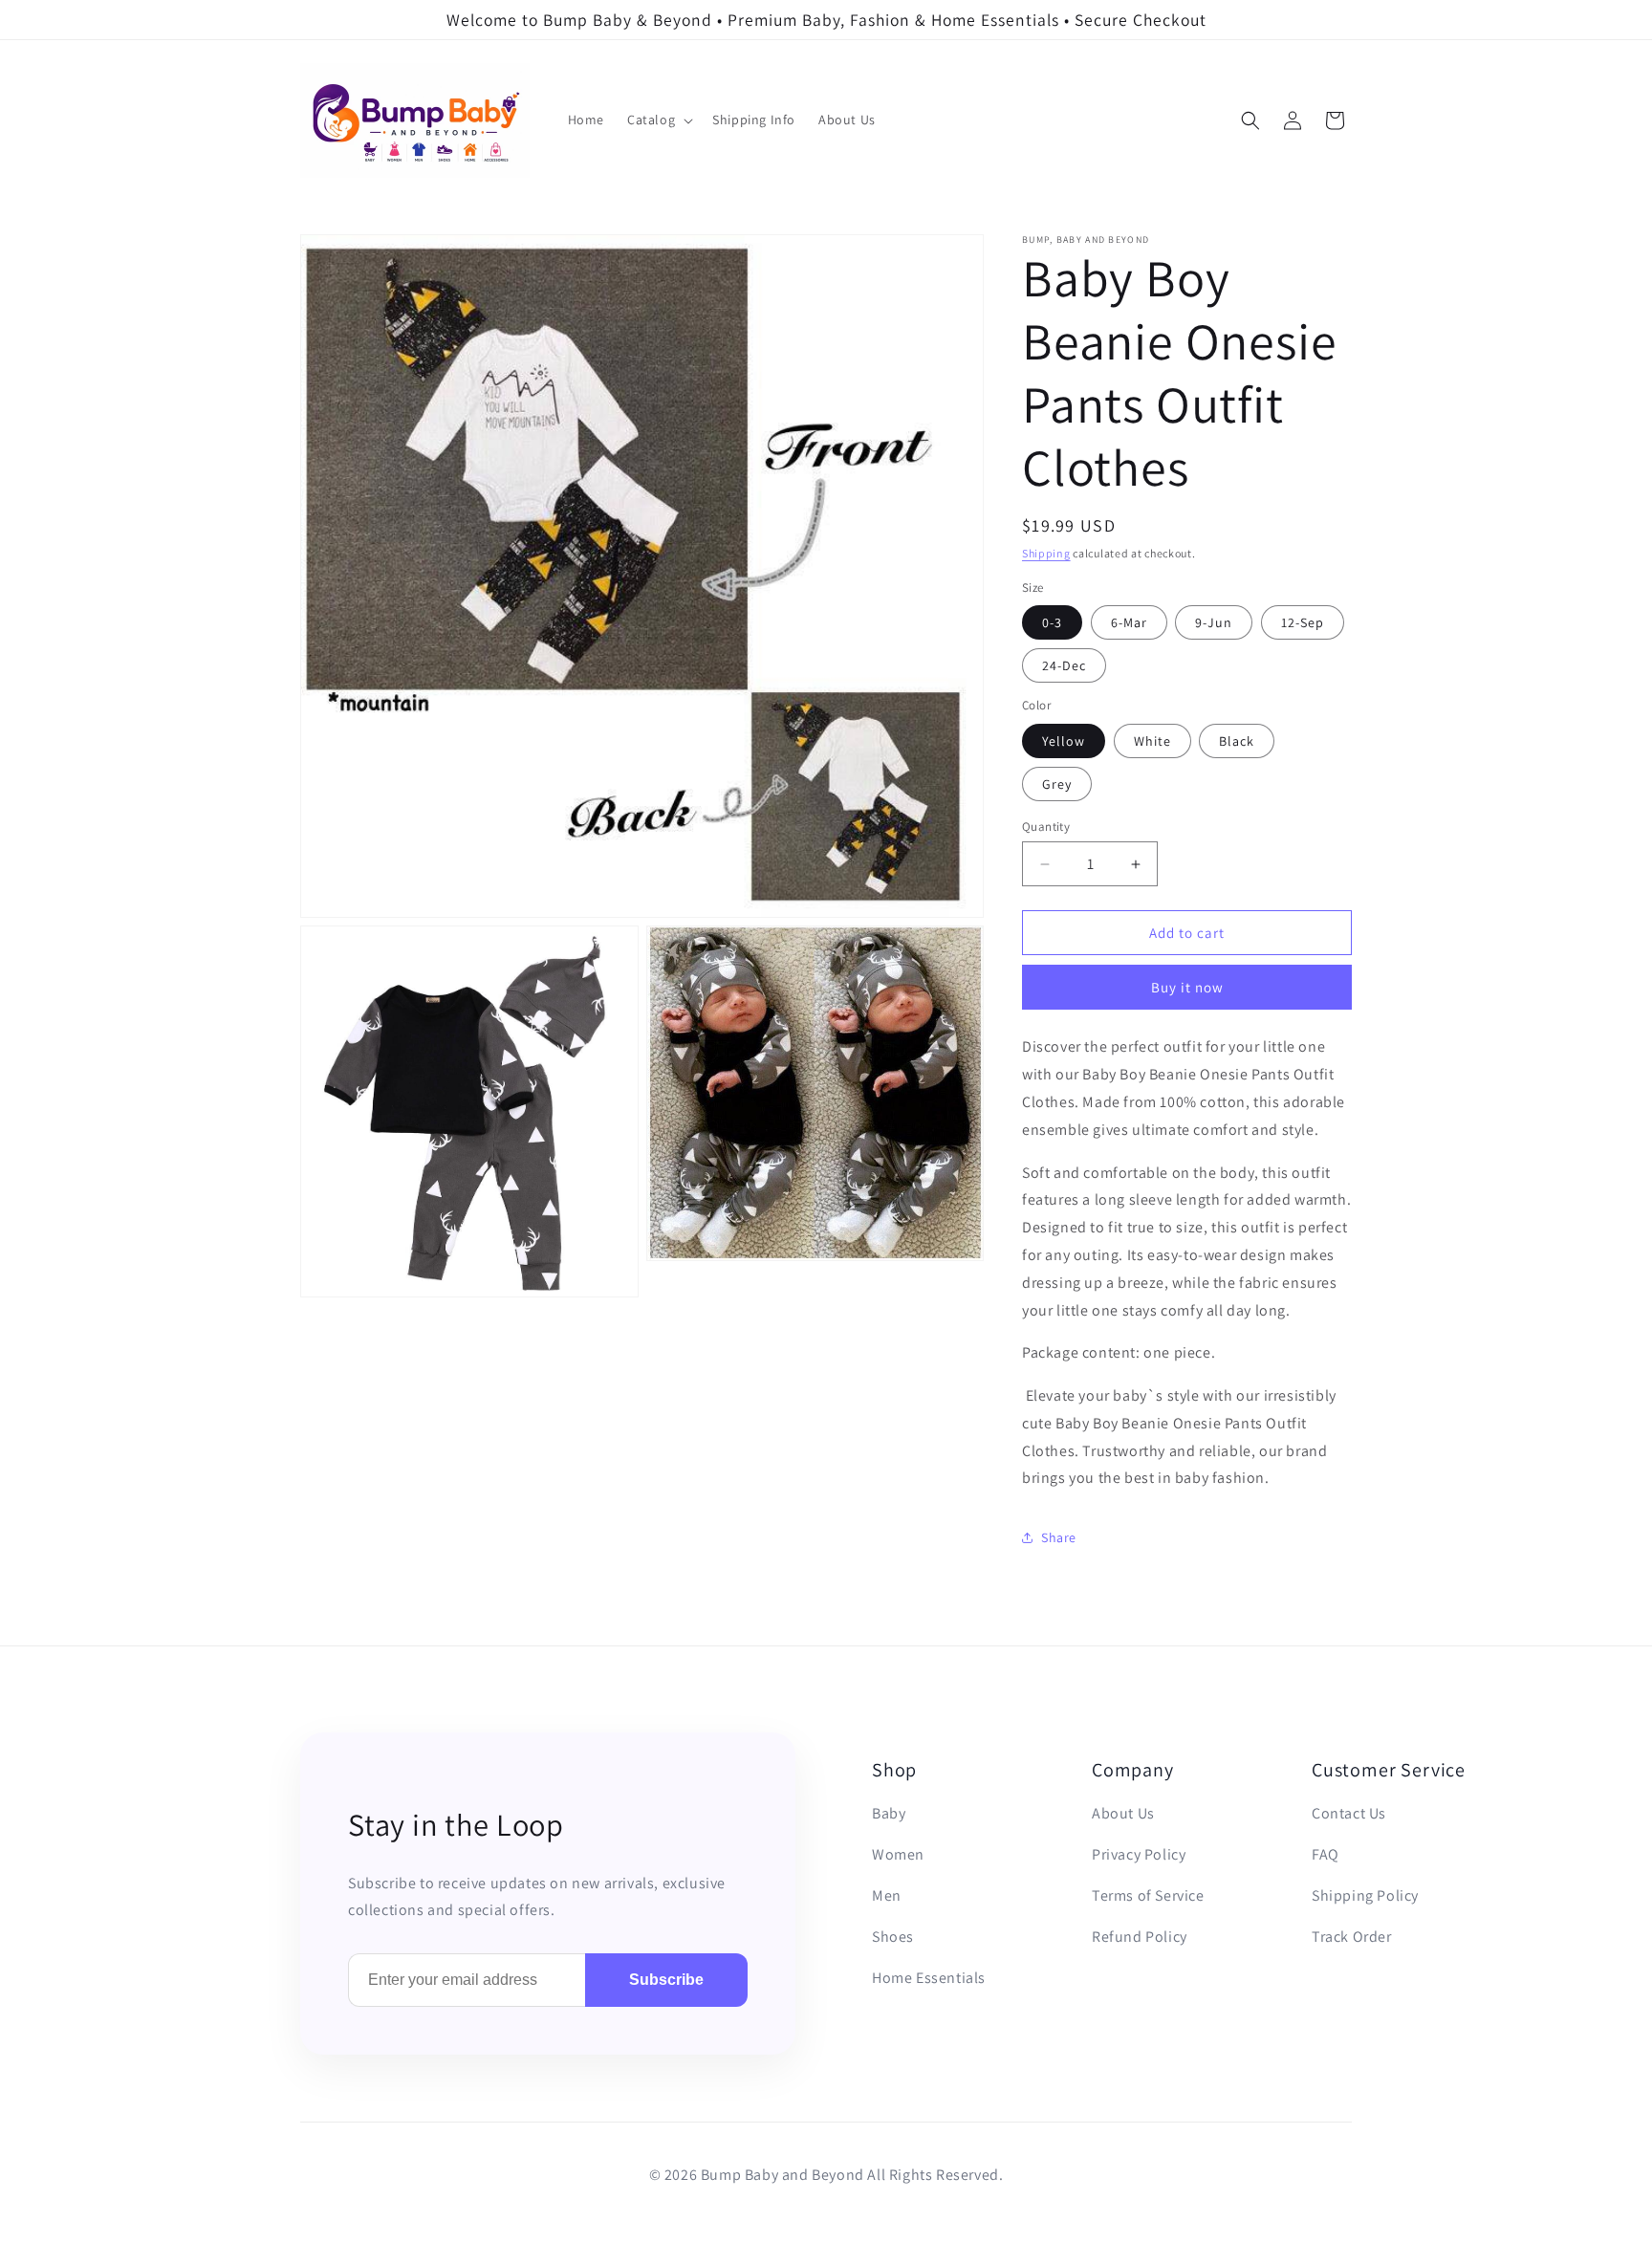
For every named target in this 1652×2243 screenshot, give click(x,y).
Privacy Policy (1139, 1854)
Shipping (1046, 553)
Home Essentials (929, 1978)
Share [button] (1059, 1537)
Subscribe (666, 1980)
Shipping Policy (1365, 1895)
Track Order (1352, 1937)
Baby (889, 1813)
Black (1237, 741)
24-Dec (1064, 665)
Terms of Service (1148, 1895)
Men (887, 1895)
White (1152, 741)
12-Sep (1303, 622)
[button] (658, 120)
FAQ (1326, 1854)
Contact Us (1349, 1813)
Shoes (893, 1937)
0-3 (1052, 622)
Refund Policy (1140, 1937)
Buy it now (1187, 987)
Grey (1057, 784)
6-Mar (1129, 622)
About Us (1123, 1813)
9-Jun (1214, 622)
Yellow (1064, 741)
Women (898, 1854)
